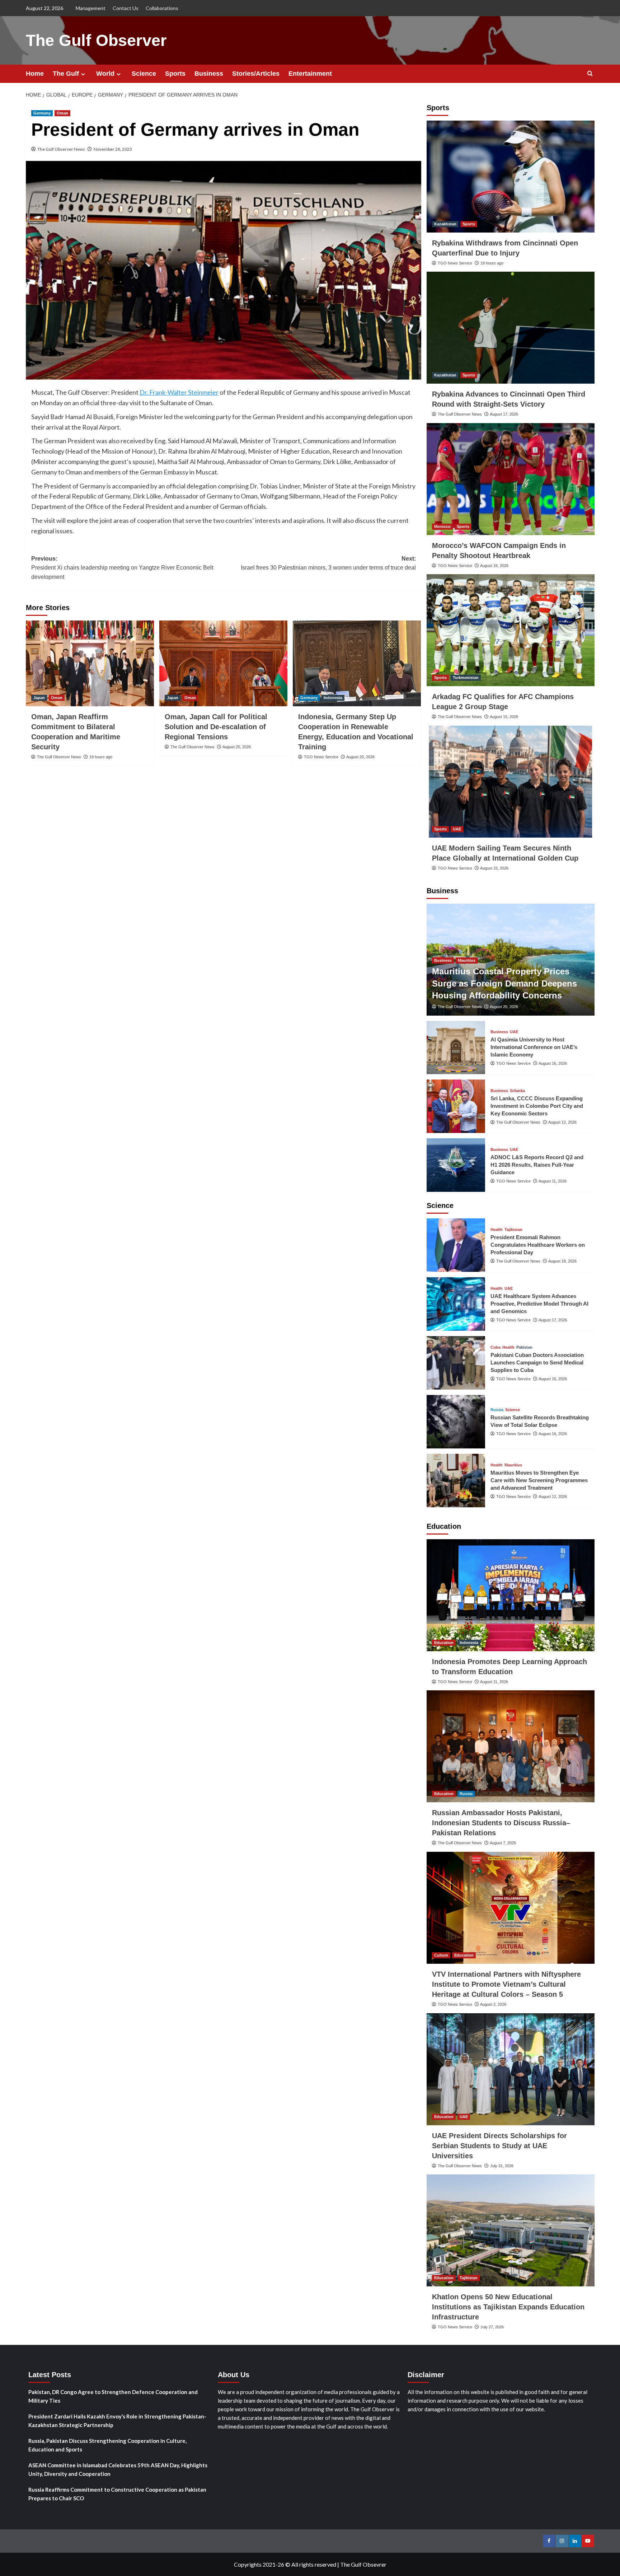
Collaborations (162, 8)
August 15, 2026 (504, 717)
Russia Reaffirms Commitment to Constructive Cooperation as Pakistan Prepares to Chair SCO (117, 2494)
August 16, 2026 (494, 566)
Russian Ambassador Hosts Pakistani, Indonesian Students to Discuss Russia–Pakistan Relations (501, 1823)
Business (209, 74)
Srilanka (517, 1091)
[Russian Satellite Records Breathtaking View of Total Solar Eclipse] (456, 1422)
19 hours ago (101, 757)
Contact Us (126, 8)
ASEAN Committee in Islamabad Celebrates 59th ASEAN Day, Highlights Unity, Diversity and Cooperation (118, 2469)
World (105, 74)
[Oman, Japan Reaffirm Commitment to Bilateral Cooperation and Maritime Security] (90, 663)
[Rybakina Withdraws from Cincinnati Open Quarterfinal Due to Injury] (511, 177)
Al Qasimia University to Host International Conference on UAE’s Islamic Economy (534, 1047)
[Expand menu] (83, 74)
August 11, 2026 (553, 1181)
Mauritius (467, 960)
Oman (62, 113)
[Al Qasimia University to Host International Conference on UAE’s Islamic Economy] (456, 1048)
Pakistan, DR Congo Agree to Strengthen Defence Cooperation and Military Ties (113, 2396)
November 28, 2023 (113, 149)
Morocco (442, 526)
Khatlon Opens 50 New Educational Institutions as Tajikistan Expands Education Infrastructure (508, 2307)
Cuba (495, 1347)
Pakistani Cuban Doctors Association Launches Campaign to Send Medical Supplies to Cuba (537, 1362)
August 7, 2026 (503, 1843)
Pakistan (524, 1347)
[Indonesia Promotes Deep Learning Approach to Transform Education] (511, 1595)
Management (91, 8)
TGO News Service (321, 757)
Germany (42, 113)
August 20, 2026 (237, 747)
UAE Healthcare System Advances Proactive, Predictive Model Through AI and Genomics (539, 1304)
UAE (457, 829)
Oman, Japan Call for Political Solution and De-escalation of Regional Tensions (216, 727)
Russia (497, 1410)
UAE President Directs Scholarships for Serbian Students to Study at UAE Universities (499, 2146)
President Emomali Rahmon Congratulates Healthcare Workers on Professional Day (538, 1245)
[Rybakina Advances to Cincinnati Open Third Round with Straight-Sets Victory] (511, 328)
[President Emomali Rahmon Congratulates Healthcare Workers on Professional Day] (456, 1245)
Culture (441, 1955)
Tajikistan (513, 1230)
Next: (328, 563)
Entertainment (310, 74)
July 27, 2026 (492, 2327)
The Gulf (66, 74)
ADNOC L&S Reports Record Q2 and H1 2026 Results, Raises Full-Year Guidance (537, 1165)
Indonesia (333, 698)
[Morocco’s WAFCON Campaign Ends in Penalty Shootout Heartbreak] (511, 479)
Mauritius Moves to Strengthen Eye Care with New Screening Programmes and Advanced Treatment (539, 1480)
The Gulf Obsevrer (363, 2564)
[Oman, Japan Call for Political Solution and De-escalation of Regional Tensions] (223, 663)
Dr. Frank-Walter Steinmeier (179, 392)
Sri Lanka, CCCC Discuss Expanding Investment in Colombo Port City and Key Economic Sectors (537, 1106)
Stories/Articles (256, 74)
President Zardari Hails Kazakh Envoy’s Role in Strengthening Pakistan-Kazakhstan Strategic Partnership (117, 2421)
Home (35, 74)
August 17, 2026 (504, 414)
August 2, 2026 (493, 2004)
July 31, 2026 (502, 2166)
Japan (39, 698)
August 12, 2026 (562, 1122)
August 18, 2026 (562, 1261)
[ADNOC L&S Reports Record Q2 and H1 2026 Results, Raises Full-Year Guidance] (456, 1165)
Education (444, 1643)
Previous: (122, 568)
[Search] (590, 74)
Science (144, 74)
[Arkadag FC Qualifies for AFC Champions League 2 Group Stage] (511, 630)
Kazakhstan (445, 224)
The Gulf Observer (96, 40)
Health (497, 1230)
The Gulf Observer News (61, 149)
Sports (175, 74)
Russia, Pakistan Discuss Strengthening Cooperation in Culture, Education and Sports (107, 2445)
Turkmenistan (466, 678)
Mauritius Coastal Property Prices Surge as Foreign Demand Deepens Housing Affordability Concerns (504, 983)
